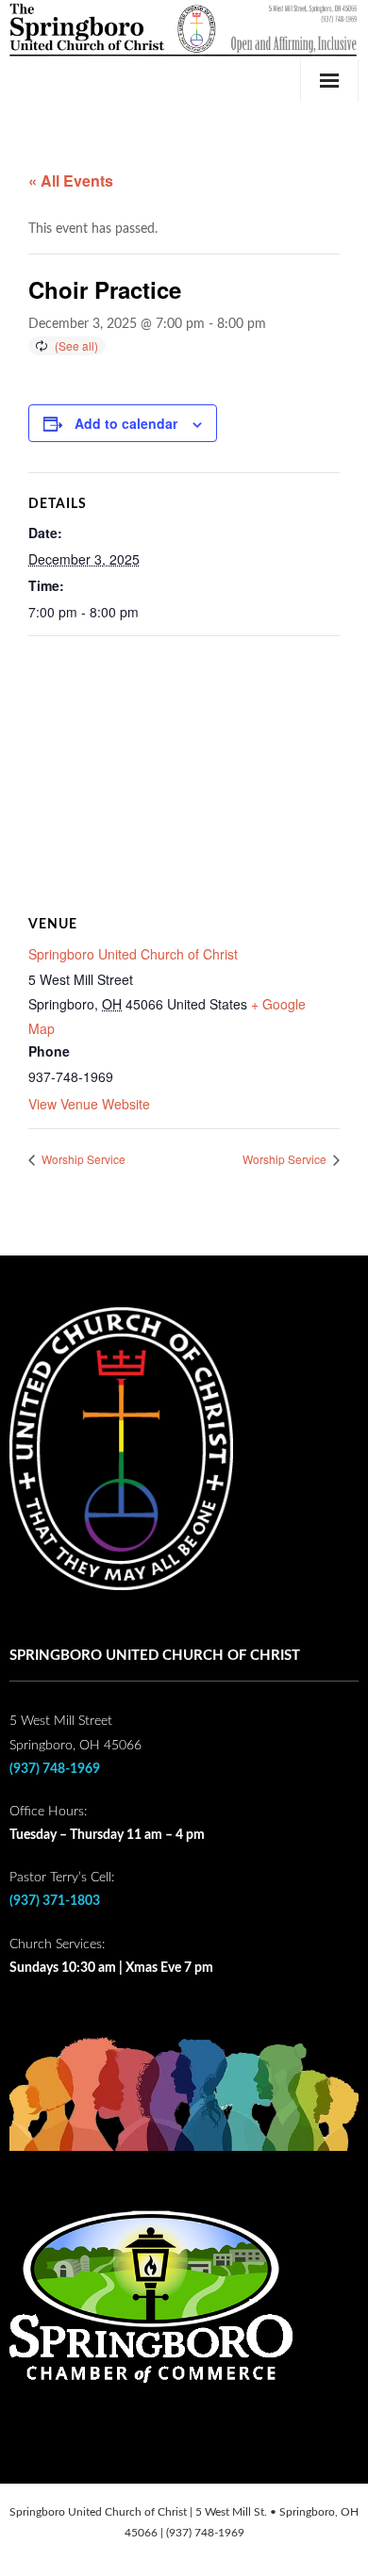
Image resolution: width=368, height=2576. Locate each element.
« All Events (71, 180)
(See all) (76, 345)
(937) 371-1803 (55, 1901)
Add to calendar (126, 423)
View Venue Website (89, 1104)
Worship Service (82, 1159)
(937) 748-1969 (55, 1769)
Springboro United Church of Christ (133, 954)
